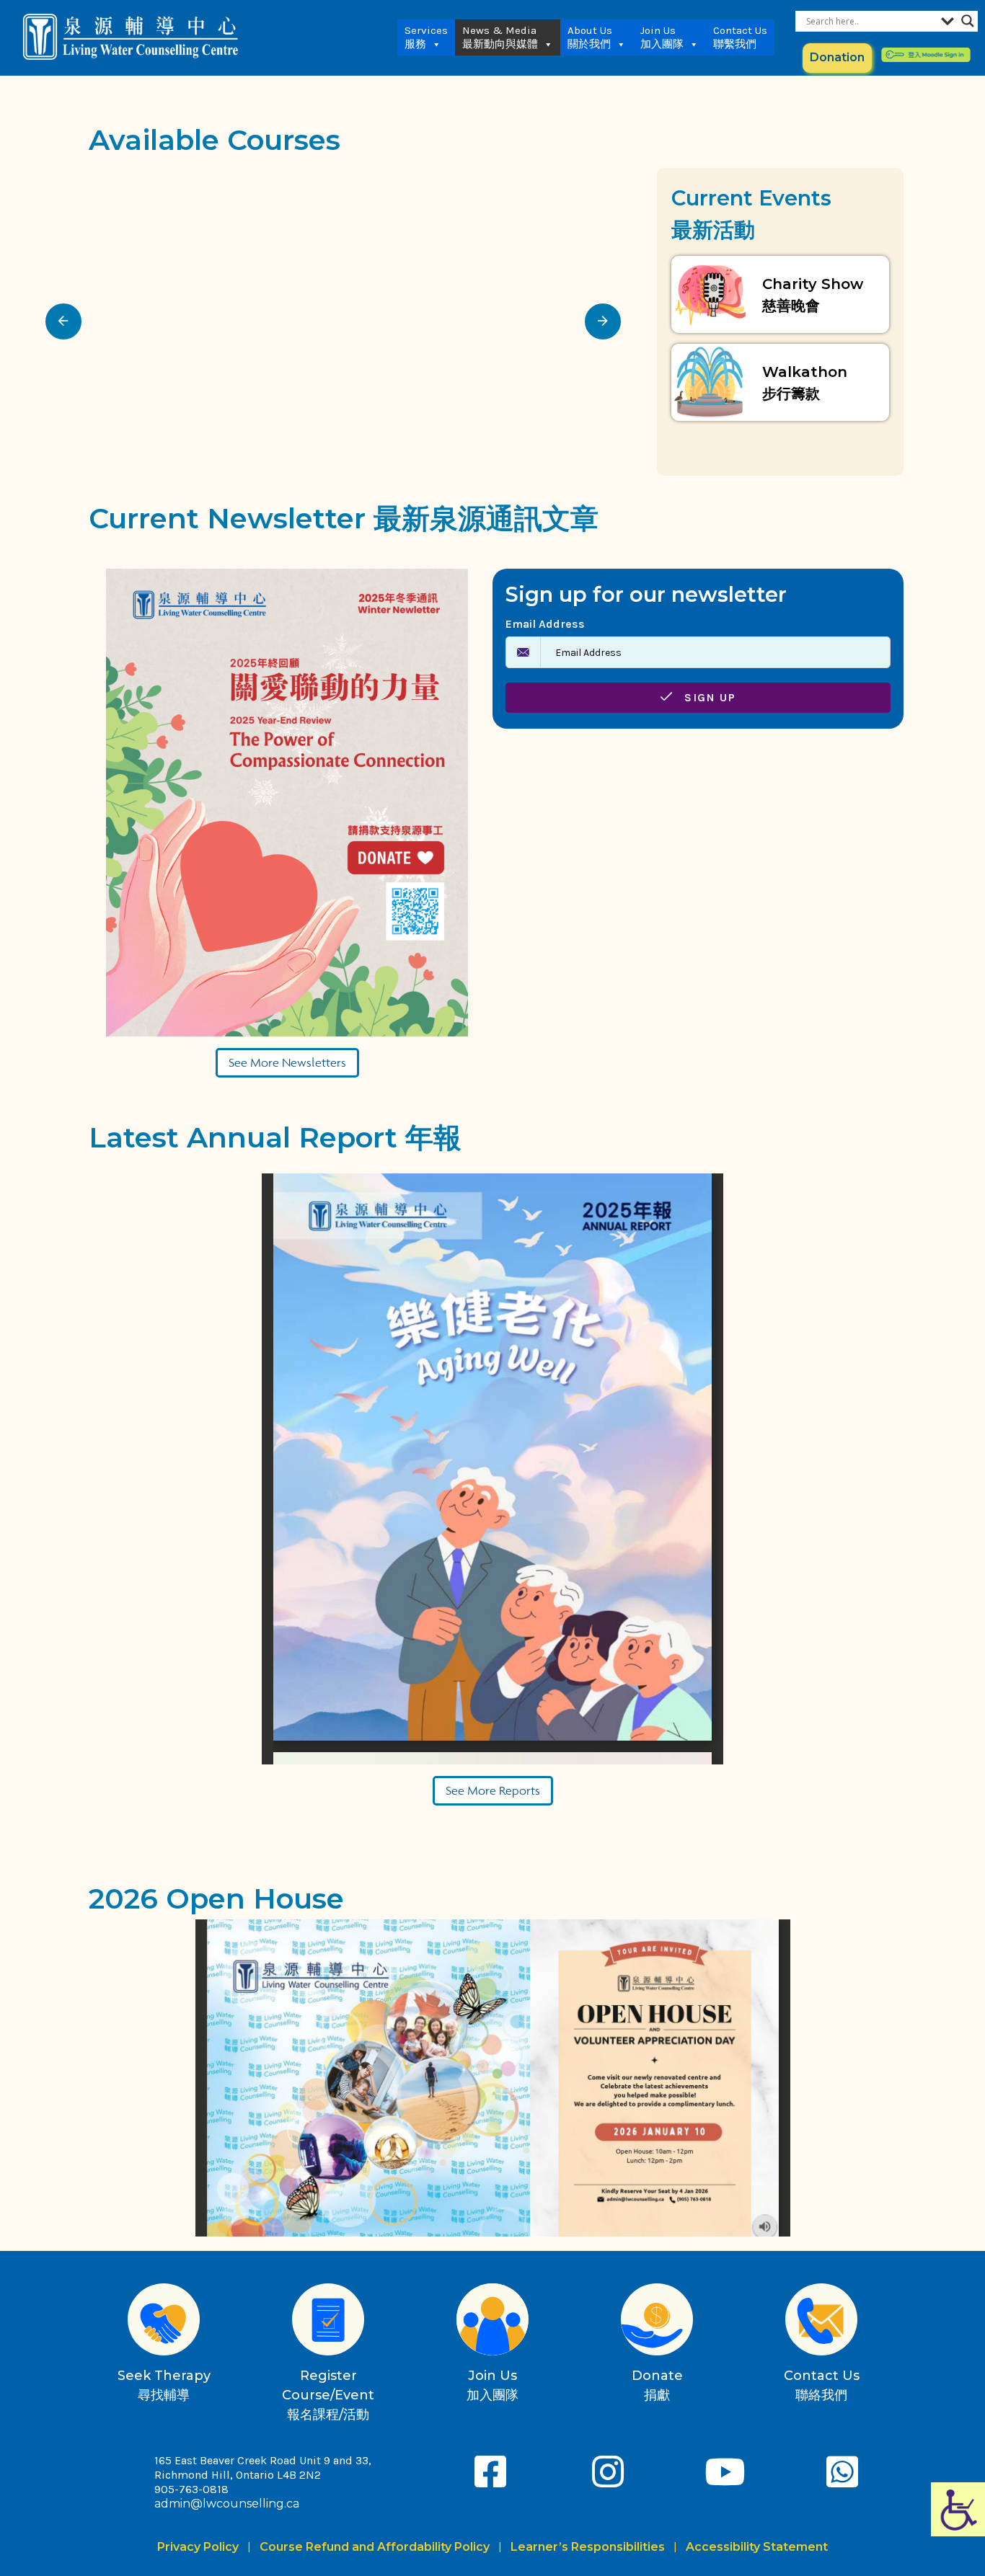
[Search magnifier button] (968, 21)
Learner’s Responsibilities (588, 2547)
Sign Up (708, 697)
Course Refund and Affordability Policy (375, 2547)
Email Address (545, 624)
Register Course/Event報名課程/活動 (328, 2395)
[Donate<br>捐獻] (657, 2319)
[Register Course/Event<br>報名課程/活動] (328, 2319)
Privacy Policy (201, 2547)
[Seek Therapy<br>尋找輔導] (164, 2319)
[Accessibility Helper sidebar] (958, 2509)
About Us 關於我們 (590, 37)
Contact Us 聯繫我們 (740, 37)
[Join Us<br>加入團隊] (492, 2319)
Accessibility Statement (757, 2547)
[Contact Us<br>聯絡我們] (821, 2319)
